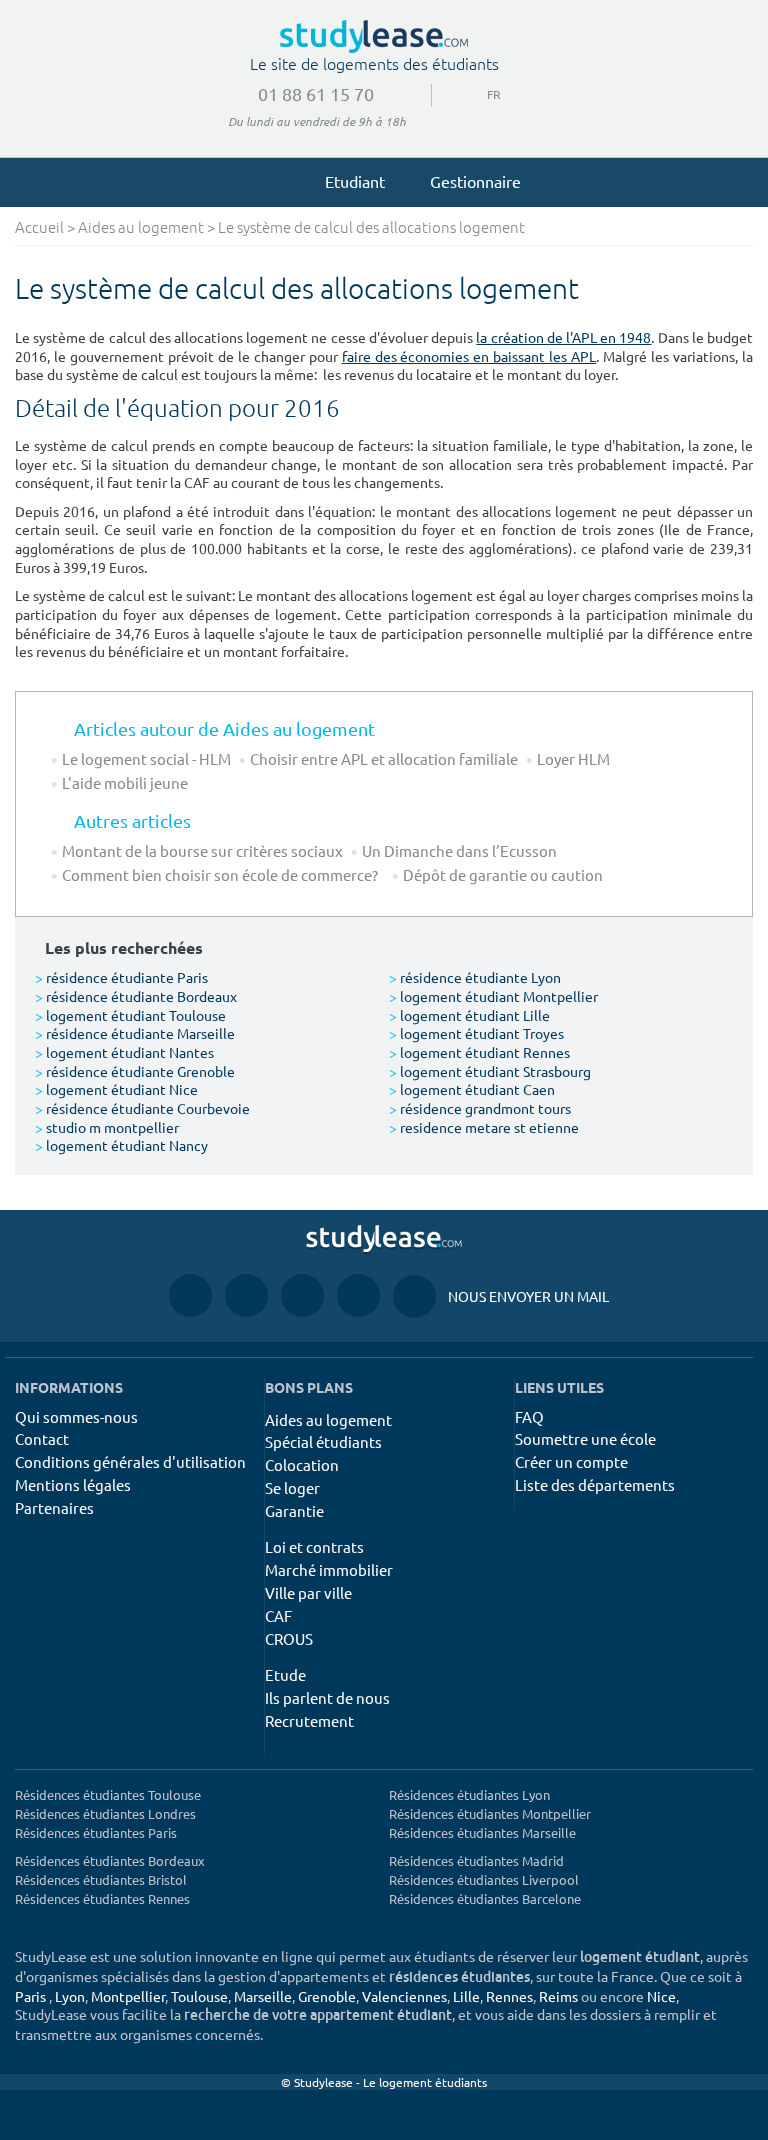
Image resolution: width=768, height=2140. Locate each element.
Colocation (302, 1464)
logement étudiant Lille (469, 1015)
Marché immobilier (329, 1569)
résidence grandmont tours (480, 1108)
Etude (285, 1674)
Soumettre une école (585, 1438)
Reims (558, 1996)
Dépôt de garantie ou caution (503, 874)
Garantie (294, 1510)
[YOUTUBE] (302, 1295)
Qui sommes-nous (76, 1416)
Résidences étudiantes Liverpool (484, 1879)
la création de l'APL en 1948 (563, 337)
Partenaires (54, 1507)
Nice (661, 1996)
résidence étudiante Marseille (135, 1033)
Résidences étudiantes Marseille (482, 1832)
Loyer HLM (573, 758)
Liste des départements (595, 1484)
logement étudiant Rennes (479, 1052)
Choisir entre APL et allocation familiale (384, 758)
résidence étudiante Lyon (475, 977)
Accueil (39, 228)
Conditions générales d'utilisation (130, 1461)
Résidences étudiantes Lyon (469, 1794)
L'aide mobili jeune (125, 782)
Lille (466, 1996)
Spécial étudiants (323, 1441)
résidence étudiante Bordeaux (136, 996)
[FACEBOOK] (190, 1295)
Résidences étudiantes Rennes (102, 1898)
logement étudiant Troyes (476, 1033)
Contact (42, 1438)
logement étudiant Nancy (121, 1145)
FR (478, 94)
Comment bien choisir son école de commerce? (223, 874)
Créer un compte (571, 1461)
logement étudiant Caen (472, 1089)
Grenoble (327, 1996)
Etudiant (355, 181)
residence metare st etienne (484, 1127)
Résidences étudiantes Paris (96, 1832)
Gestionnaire (475, 181)
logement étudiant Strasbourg (490, 1071)
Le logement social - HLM (146, 758)
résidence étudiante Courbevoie (142, 1108)
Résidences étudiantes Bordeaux (110, 1860)
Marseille (263, 1996)
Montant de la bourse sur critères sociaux (202, 850)
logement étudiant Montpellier (493, 996)
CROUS (289, 1638)
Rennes (509, 1996)
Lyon (70, 1996)
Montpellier (128, 1996)
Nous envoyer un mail (501, 1296)
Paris (30, 1996)
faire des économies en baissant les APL (469, 356)
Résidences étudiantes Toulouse (108, 1794)
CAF (278, 1615)
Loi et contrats (314, 1546)
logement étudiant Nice (116, 1089)
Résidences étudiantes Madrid (476, 1860)
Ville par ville (308, 1592)
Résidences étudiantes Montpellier (490, 1813)
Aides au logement (141, 228)
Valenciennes (404, 1996)
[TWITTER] (358, 1295)
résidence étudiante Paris (121, 977)
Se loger (292, 1487)
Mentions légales (73, 1484)
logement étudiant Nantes (124, 1052)
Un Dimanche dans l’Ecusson (459, 850)
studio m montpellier (107, 1127)
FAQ (529, 1416)
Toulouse (199, 1996)
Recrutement (309, 1720)
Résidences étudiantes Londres (105, 1813)
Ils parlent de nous (327, 1697)
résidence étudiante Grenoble (135, 1071)
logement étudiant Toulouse (130, 1015)
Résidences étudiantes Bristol (101, 1879)
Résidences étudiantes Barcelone (485, 1898)
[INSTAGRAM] (246, 1295)
